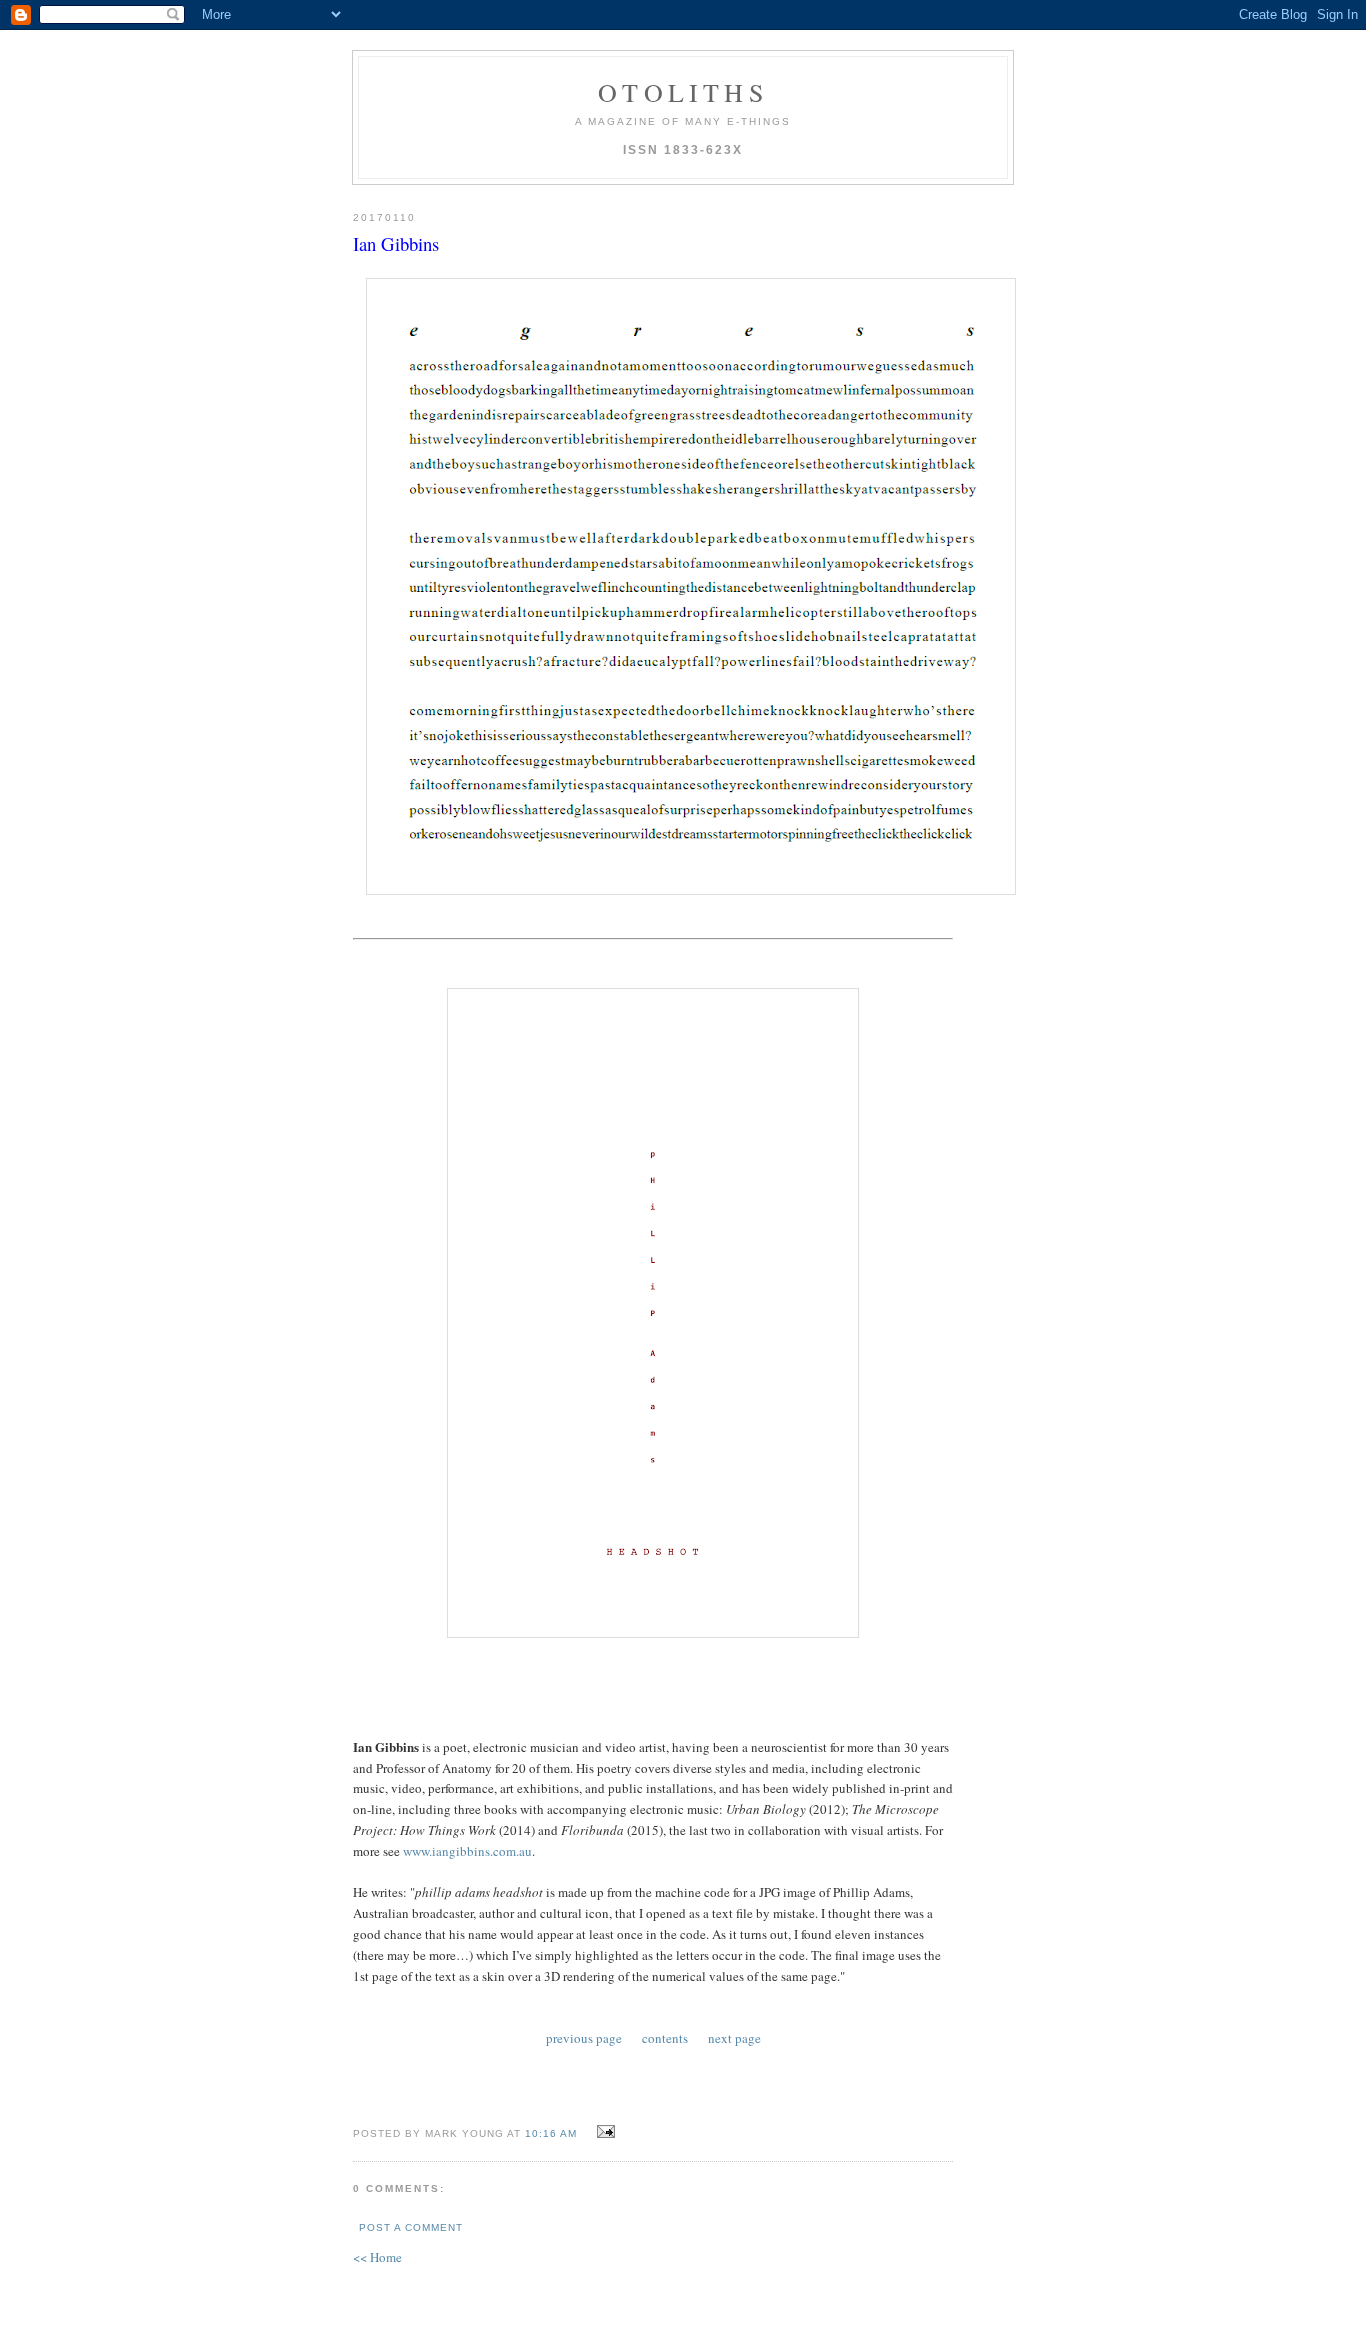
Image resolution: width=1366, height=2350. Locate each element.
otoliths (683, 92)
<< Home (377, 2257)
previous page (584, 2038)
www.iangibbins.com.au (467, 1851)
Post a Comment (411, 2227)
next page (734, 2038)
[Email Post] (603, 2132)
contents (665, 2038)
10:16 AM (551, 2133)
